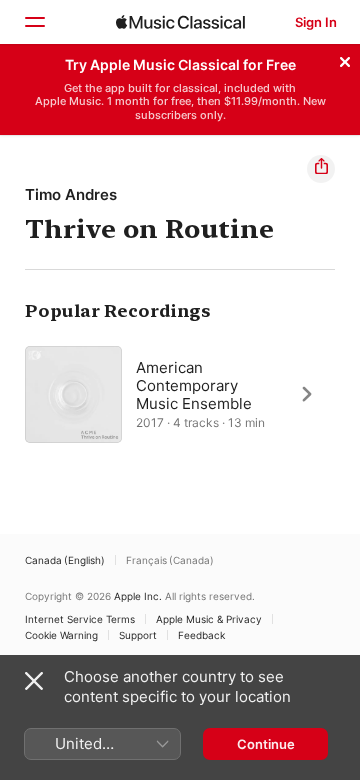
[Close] (345, 59)
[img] (180, 22)
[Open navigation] (34, 22)
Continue (266, 744)
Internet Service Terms (80, 619)
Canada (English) (65, 560)
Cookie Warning (61, 635)
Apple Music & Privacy (209, 619)
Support (138, 635)
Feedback (201, 635)
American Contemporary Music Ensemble (194, 384)
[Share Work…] (321, 169)
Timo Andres (71, 194)
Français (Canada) (170, 560)
